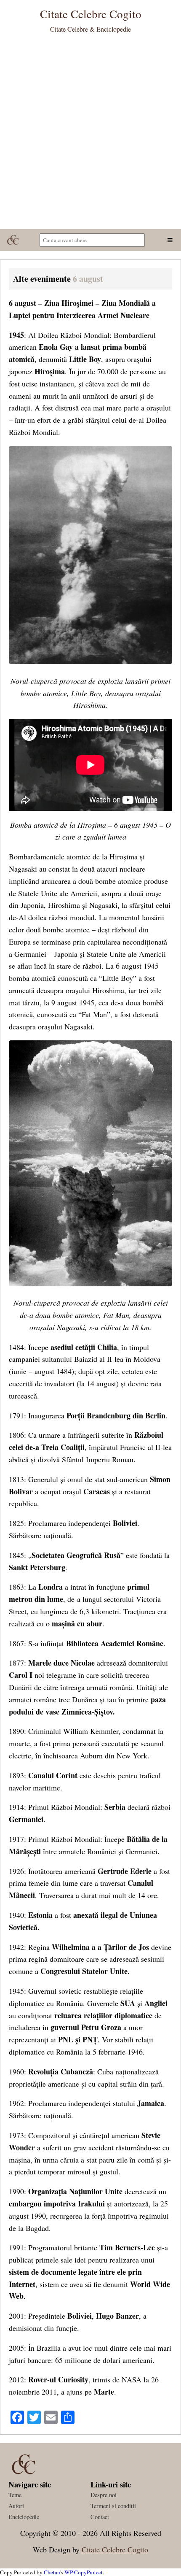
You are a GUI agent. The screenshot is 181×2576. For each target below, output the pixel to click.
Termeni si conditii (113, 2506)
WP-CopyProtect (84, 2572)
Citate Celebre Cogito (115, 2549)
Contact (100, 2517)
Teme (15, 2495)
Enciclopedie (24, 2517)
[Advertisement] (90, 134)
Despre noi (104, 2495)
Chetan (52, 2572)
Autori (16, 2506)
